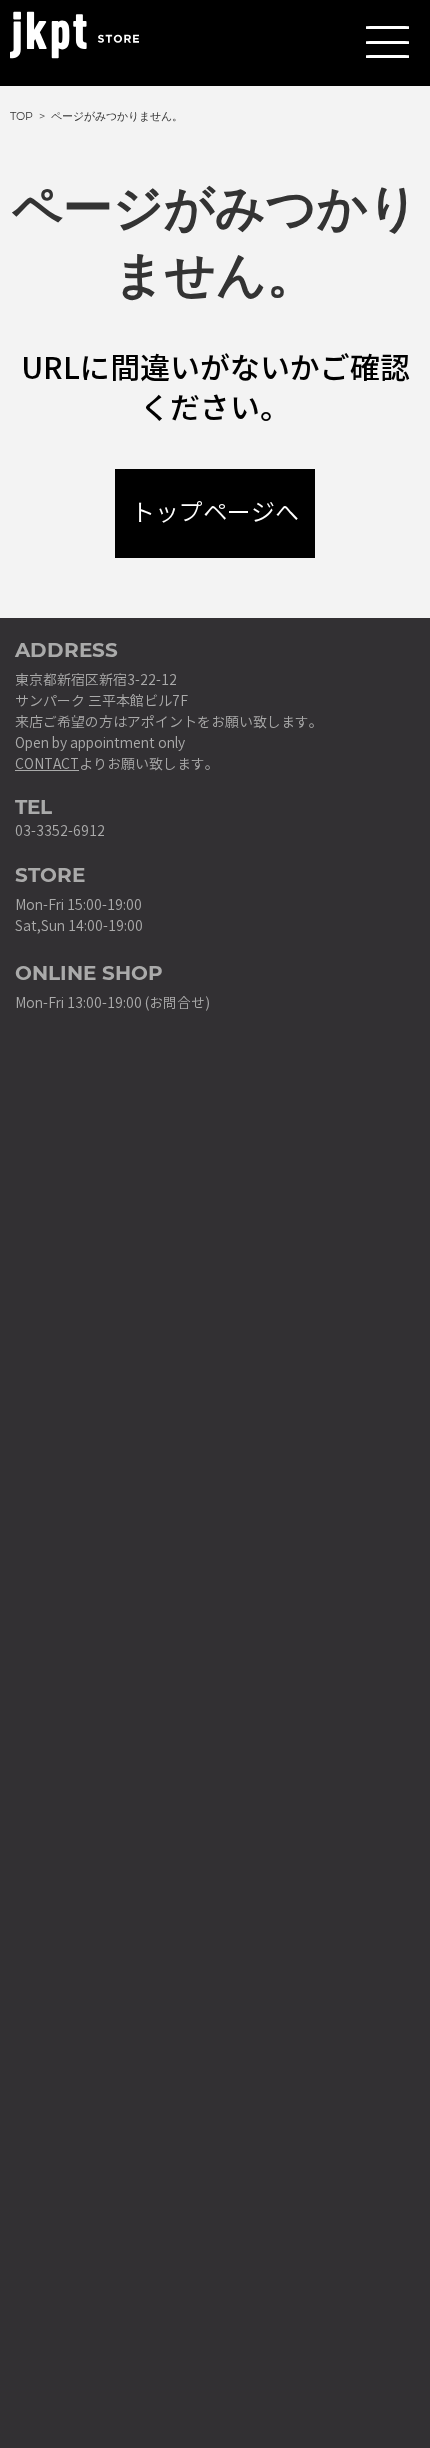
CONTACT (47, 764)
